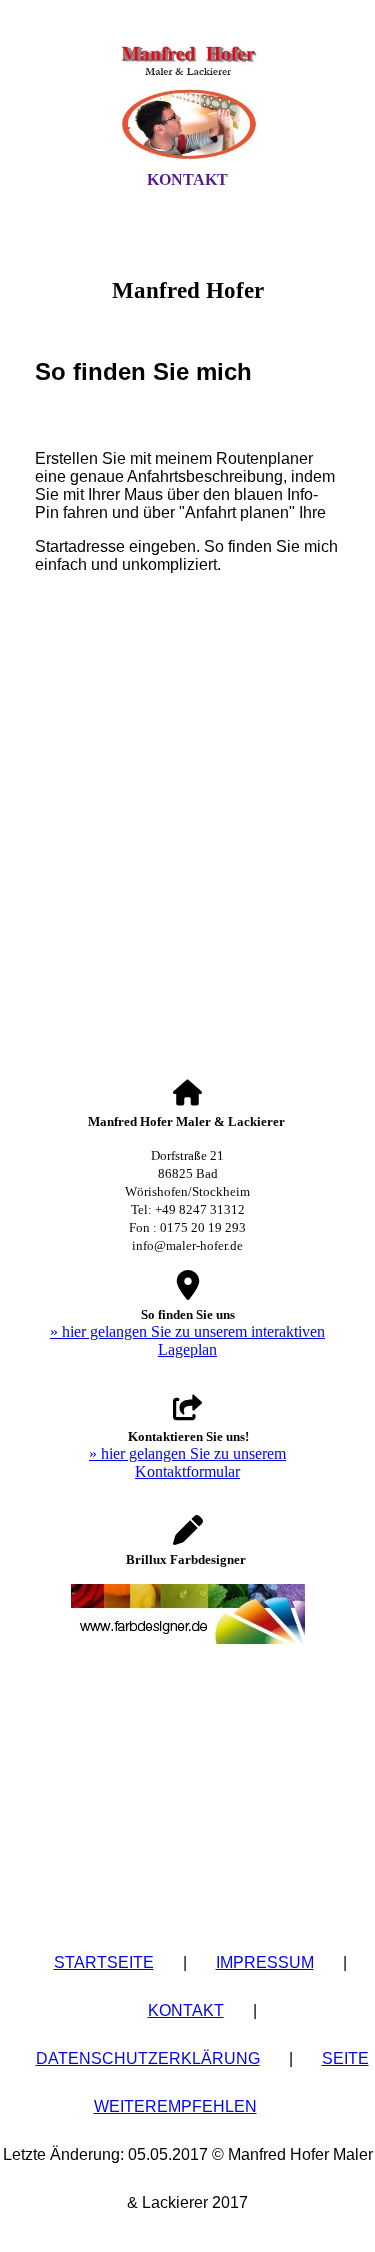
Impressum (265, 1962)
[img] (188, 103)
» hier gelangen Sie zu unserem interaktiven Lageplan (187, 1340)
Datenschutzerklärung (148, 2058)
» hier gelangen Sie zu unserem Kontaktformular (187, 1462)
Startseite (104, 1962)
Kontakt (187, 179)
